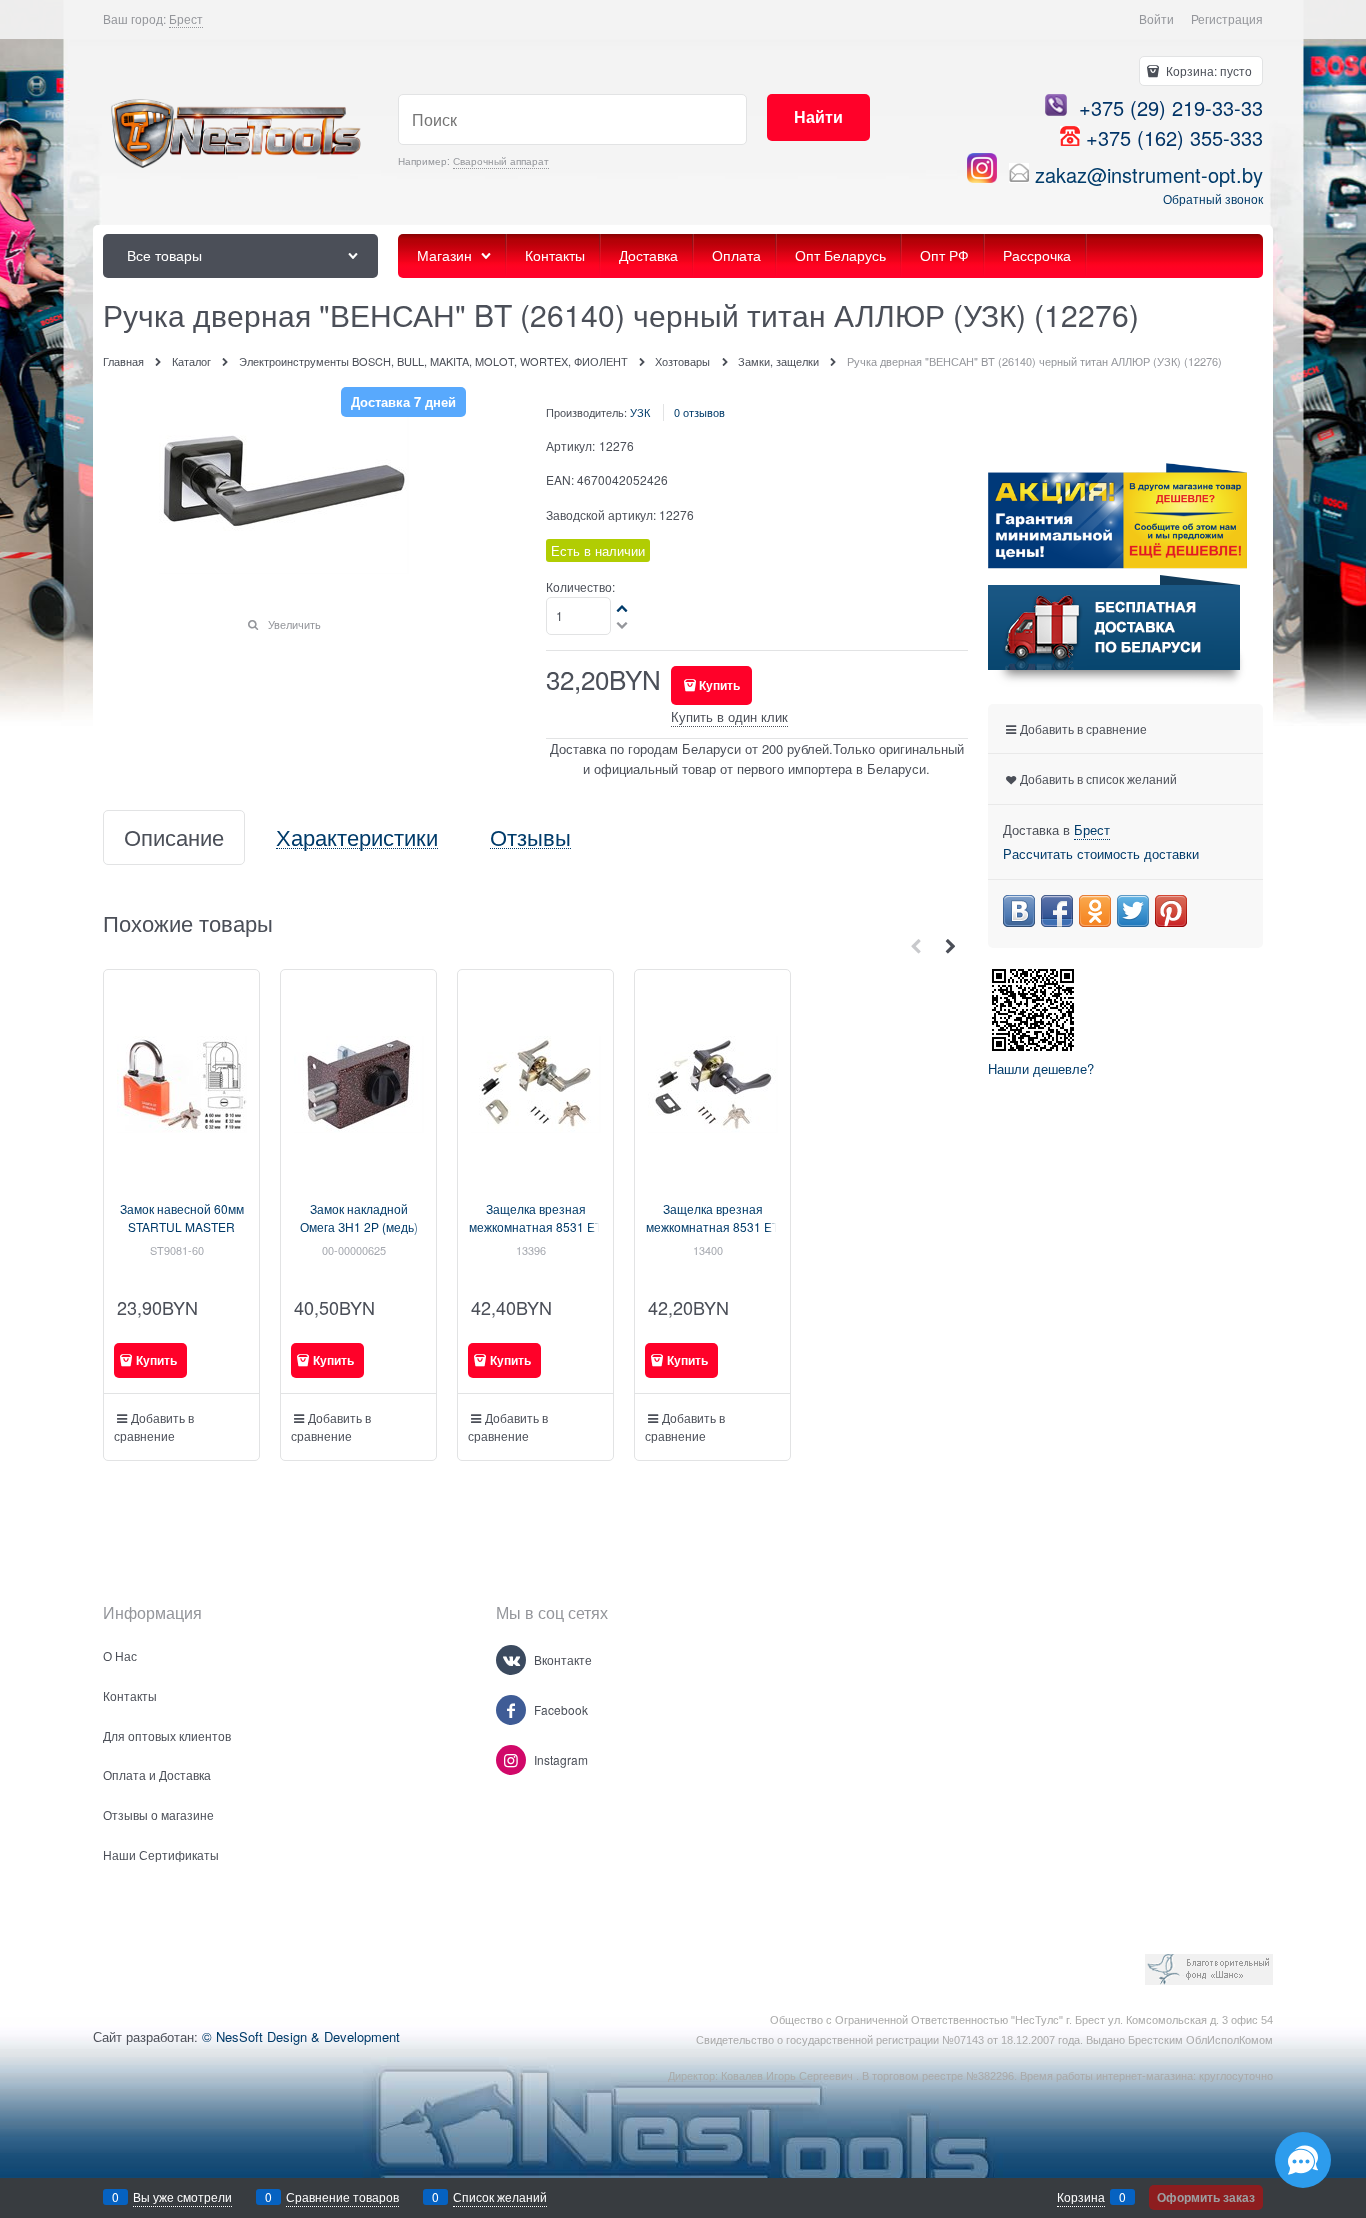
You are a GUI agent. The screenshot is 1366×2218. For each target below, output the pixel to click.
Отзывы (530, 837)
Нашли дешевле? (1041, 1068)
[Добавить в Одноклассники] (1095, 911)
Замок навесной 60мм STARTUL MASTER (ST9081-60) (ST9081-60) (182, 1235)
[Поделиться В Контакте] (1019, 911)
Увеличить (294, 624)
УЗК (640, 412)
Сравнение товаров (342, 2196)
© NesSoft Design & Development (301, 2036)
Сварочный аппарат (501, 161)
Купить (719, 685)
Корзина (1081, 2196)
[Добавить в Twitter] (1133, 911)
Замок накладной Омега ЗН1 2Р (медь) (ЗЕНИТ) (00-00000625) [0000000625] (358, 1235)
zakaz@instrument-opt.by (1149, 174)
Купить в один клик (729, 716)
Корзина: (1207, 70)
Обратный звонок (1213, 198)
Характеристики (357, 837)
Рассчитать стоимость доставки (1101, 853)
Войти (1156, 18)
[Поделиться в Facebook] (1057, 911)
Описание (174, 837)
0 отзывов (699, 412)
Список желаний (500, 2196)
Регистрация (1227, 18)
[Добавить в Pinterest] (1171, 911)
